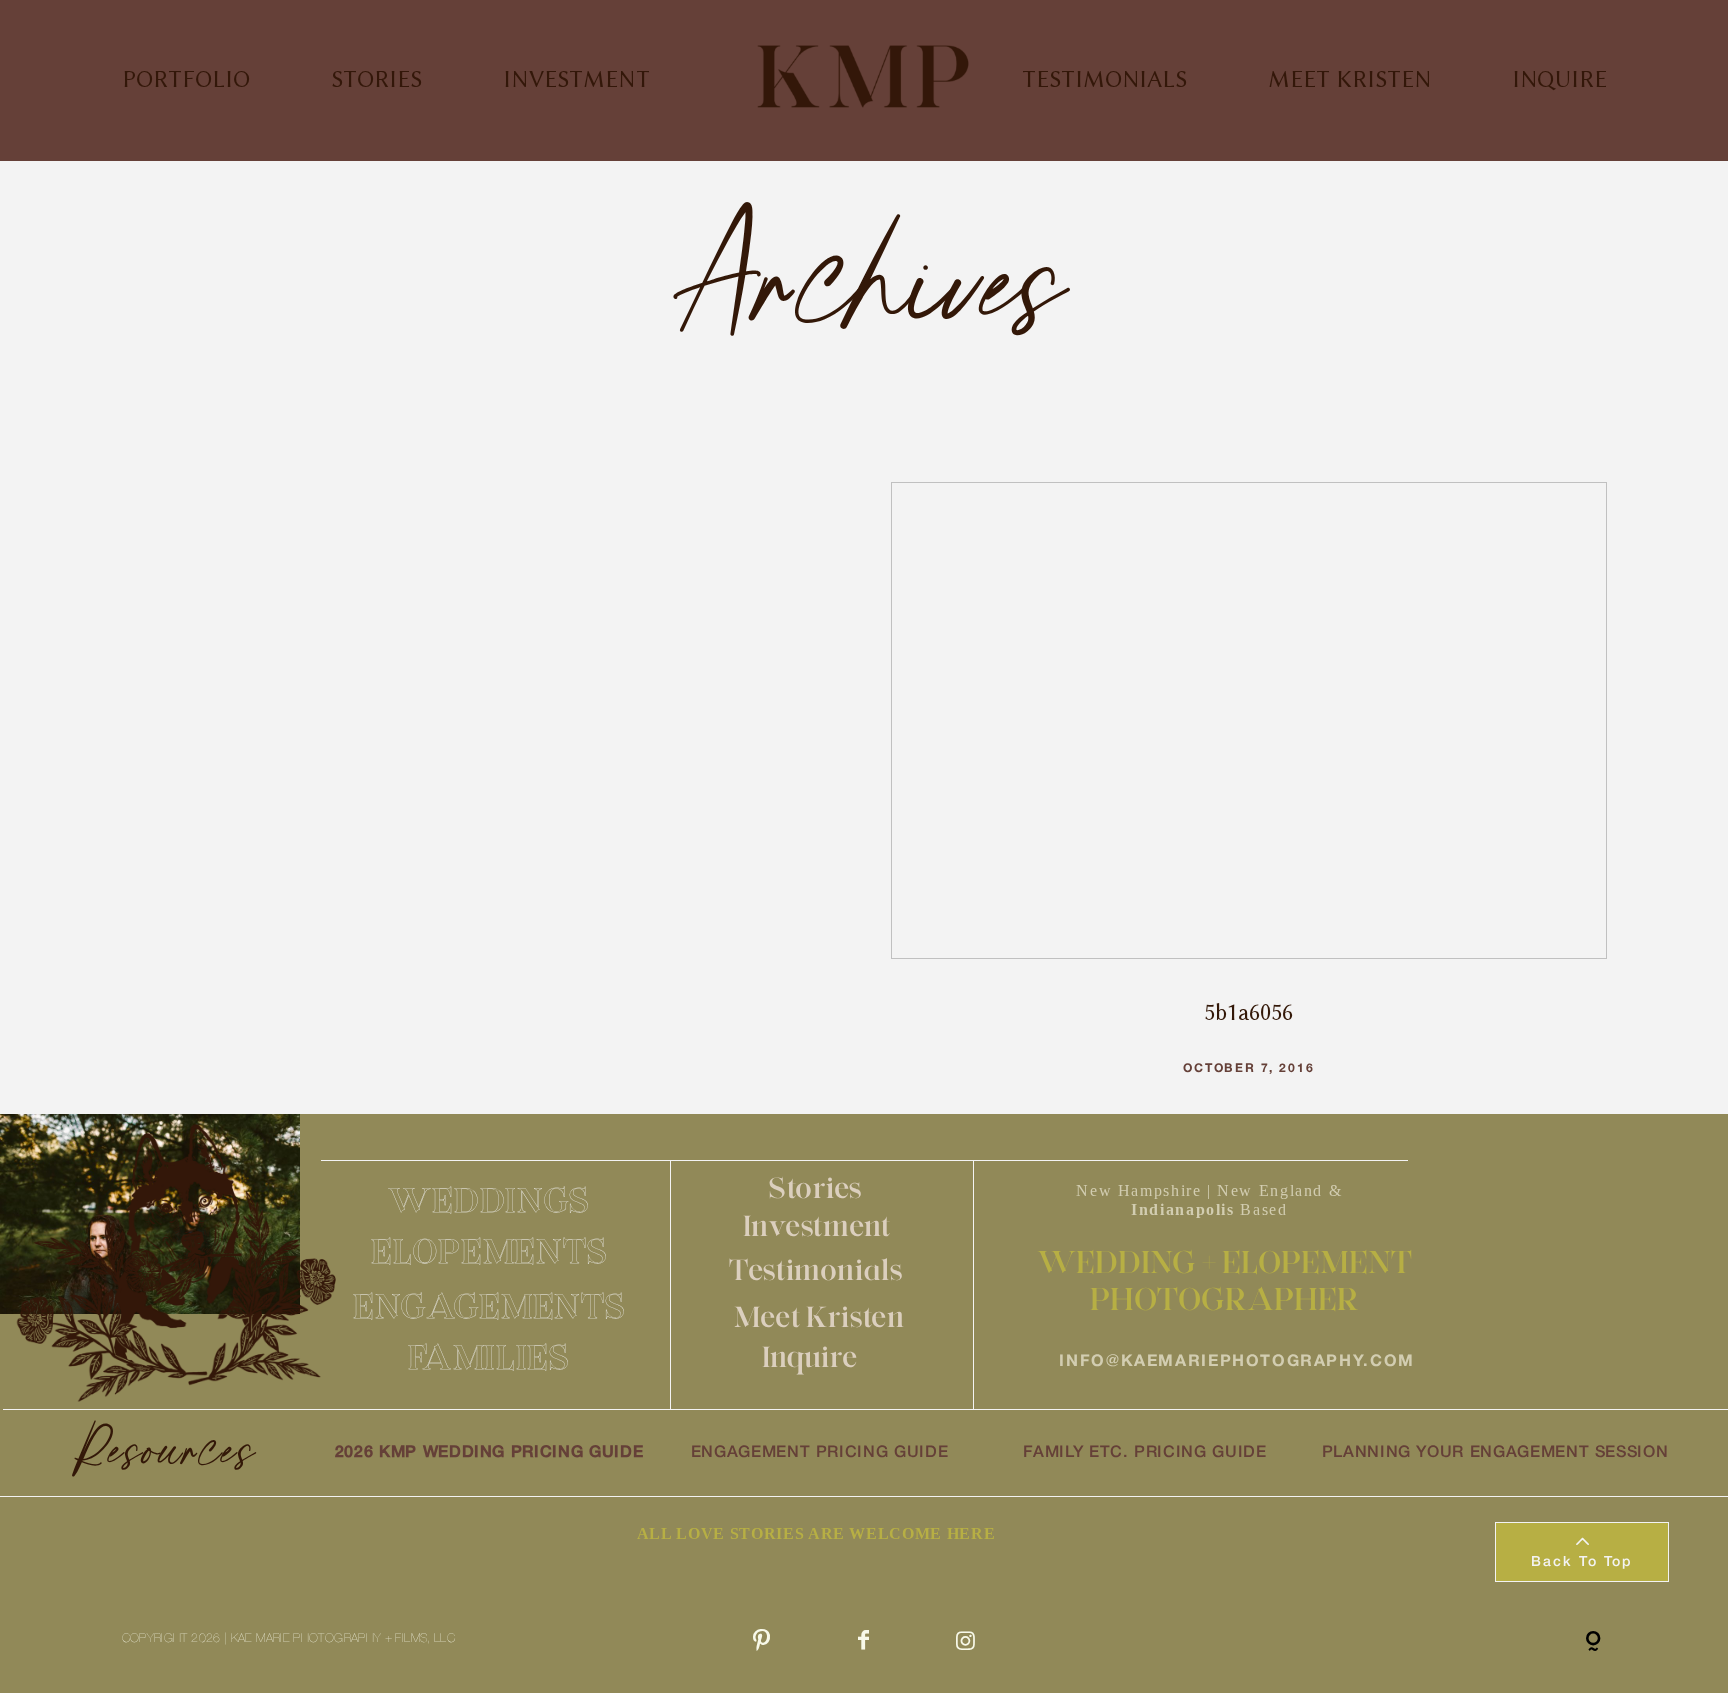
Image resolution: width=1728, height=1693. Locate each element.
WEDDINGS (489, 1200)
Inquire (810, 1356)
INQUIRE (1559, 79)
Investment (817, 1225)
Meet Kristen (819, 1316)
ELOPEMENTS (489, 1251)
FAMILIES (489, 1357)
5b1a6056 (1249, 798)
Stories (816, 1187)
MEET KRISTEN (1349, 79)
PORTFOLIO (186, 79)
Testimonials (816, 1269)
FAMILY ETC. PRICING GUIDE (1144, 1452)
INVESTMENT (576, 79)
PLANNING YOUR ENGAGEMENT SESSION (1495, 1452)
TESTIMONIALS (1104, 79)
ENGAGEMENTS (489, 1306)
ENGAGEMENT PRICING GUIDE (820, 1452)
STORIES (376, 79)
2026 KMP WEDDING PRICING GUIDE (489, 1452)
